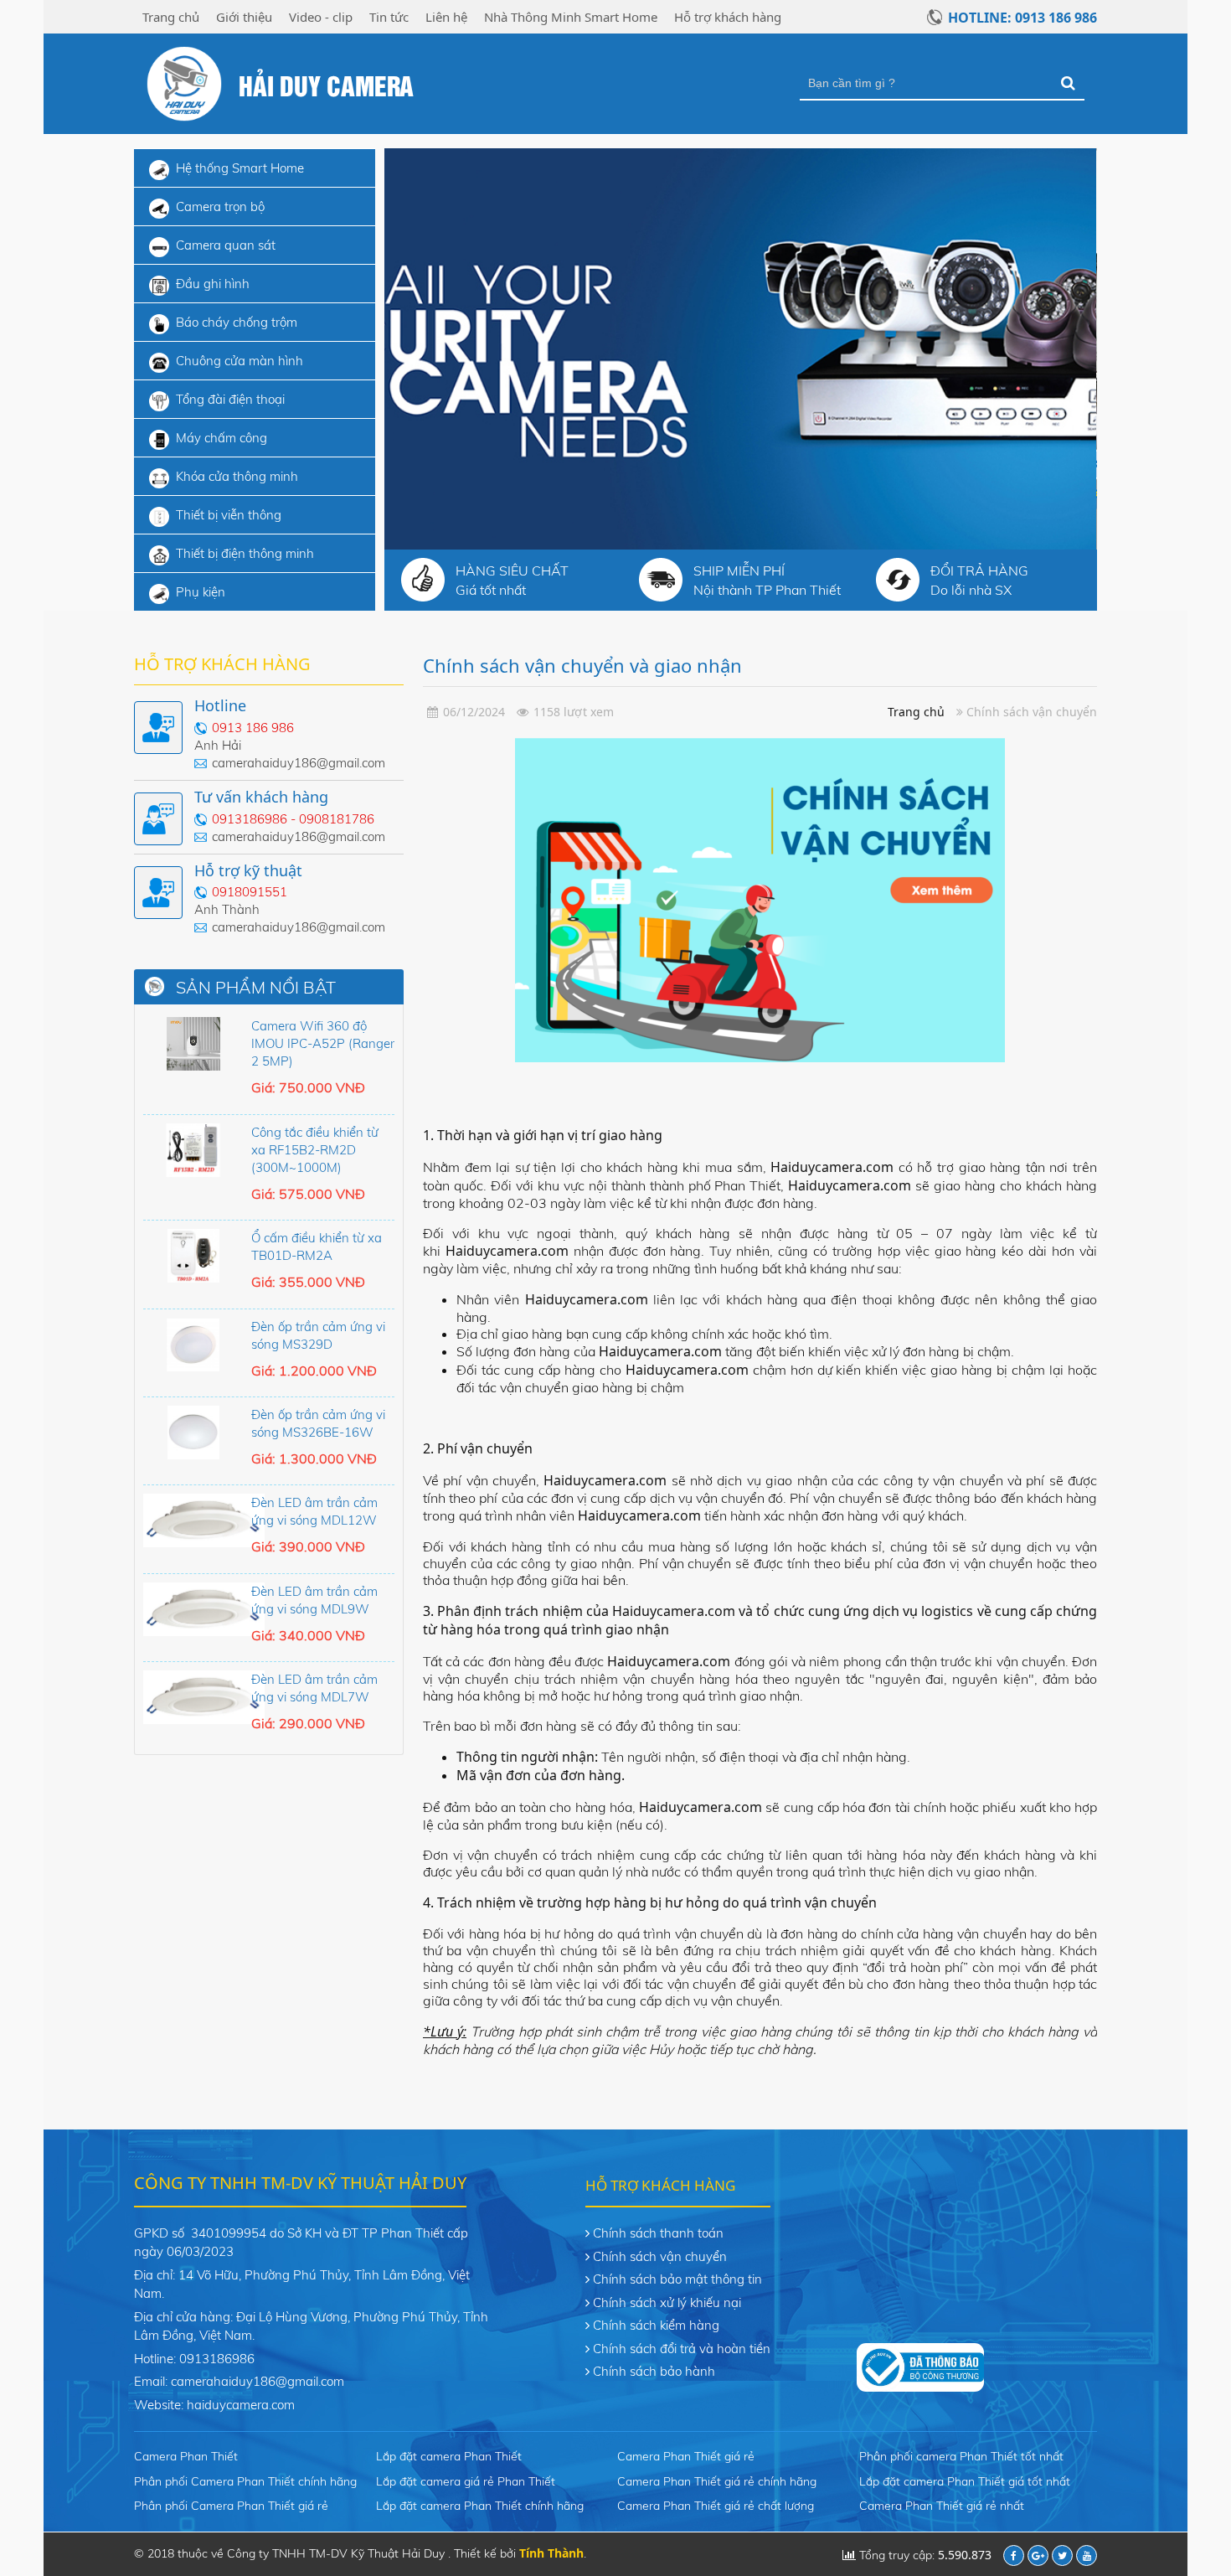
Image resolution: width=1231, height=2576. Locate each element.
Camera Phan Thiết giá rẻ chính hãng (717, 2481)
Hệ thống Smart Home (240, 168)
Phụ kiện (201, 592)
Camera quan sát (226, 245)
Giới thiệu (244, 17)
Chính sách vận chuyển (660, 2256)
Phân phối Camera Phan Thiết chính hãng (245, 2481)
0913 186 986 (253, 728)
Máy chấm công (221, 438)
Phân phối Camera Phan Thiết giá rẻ (231, 2506)
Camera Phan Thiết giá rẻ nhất (942, 2506)
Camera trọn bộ (220, 206)
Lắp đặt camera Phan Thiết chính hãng (480, 2506)
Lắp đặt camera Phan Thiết (449, 2456)
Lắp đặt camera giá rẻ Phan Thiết (466, 2481)
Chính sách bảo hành (654, 2371)
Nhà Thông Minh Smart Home (571, 17)
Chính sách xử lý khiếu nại (667, 2302)
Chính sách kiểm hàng (656, 2325)
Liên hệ (446, 17)
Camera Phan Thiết (186, 2456)
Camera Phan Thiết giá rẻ (686, 2456)
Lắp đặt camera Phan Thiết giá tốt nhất (965, 2481)
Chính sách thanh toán (658, 2233)
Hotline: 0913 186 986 (1022, 18)
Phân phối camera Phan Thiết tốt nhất (961, 2456)
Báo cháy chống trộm (237, 322)
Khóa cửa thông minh (237, 476)
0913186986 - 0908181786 (293, 819)
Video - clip (321, 17)
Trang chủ (171, 17)
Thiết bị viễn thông (229, 515)
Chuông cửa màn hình (240, 361)
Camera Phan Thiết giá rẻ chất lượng (716, 2506)
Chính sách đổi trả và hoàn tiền (682, 2349)
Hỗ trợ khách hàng (728, 17)
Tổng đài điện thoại (230, 399)
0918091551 (250, 892)
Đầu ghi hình (213, 284)
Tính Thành (551, 2553)
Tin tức (389, 17)
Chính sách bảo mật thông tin (677, 2279)
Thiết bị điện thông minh (245, 553)
